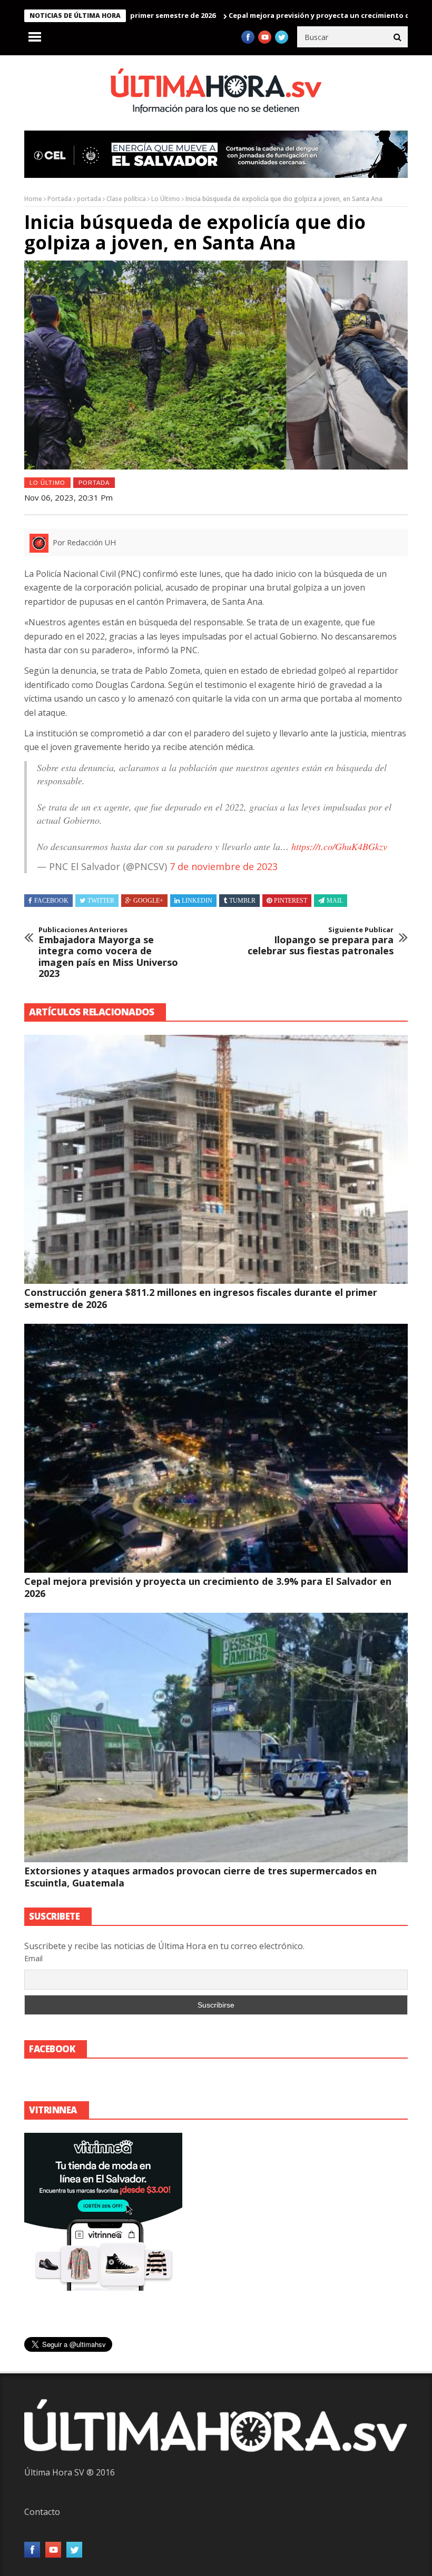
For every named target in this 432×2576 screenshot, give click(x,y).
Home (33, 199)
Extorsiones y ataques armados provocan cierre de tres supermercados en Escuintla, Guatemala (200, 1877)
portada (89, 199)
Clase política (126, 199)
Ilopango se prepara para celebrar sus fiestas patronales (321, 941)
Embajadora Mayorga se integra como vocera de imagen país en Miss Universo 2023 (108, 953)
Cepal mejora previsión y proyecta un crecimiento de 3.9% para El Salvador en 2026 (208, 1587)
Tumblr (242, 901)
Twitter (101, 901)
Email (33, 1958)
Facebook (51, 901)
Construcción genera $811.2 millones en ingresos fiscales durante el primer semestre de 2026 (201, 1298)
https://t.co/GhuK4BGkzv (339, 846)
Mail (335, 901)
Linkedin (197, 901)
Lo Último (166, 199)
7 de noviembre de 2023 (224, 866)
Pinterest (291, 901)
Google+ (148, 901)
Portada (60, 199)
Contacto (42, 2512)
